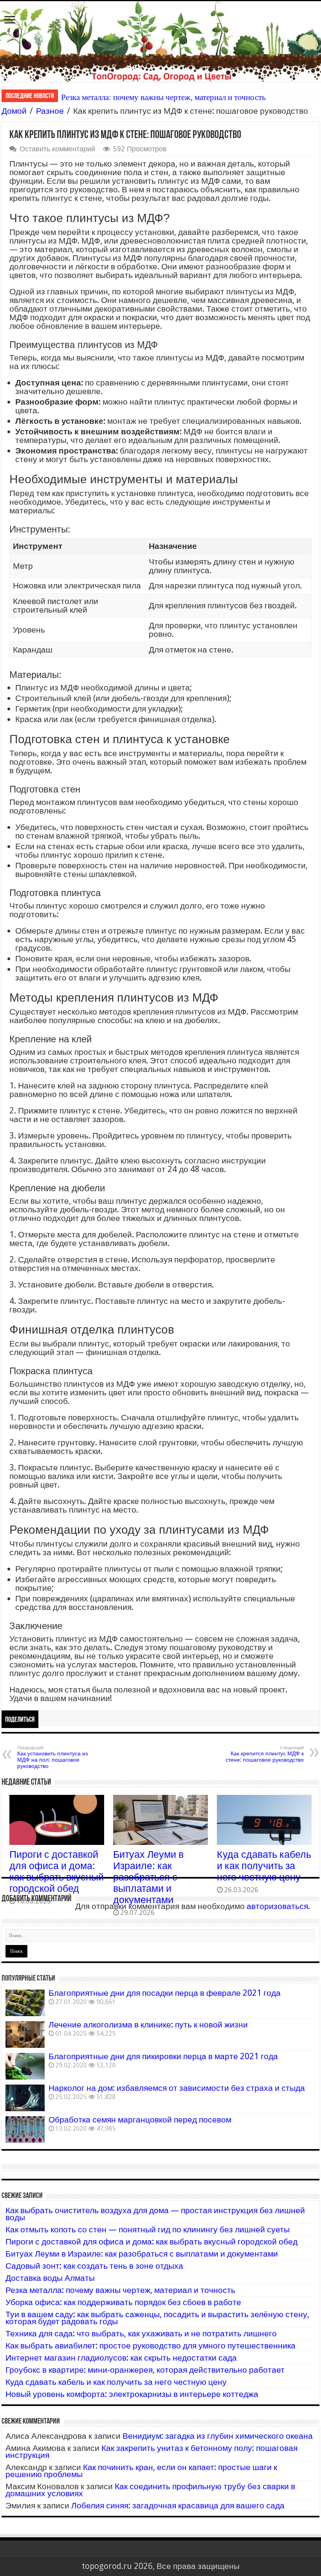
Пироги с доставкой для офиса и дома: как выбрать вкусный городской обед (57, 1871)
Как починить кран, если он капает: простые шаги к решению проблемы (141, 2471)
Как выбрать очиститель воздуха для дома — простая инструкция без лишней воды (155, 2214)
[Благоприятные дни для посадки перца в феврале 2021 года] (25, 2003)
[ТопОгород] (160, 41)
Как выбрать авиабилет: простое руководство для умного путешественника (151, 2346)
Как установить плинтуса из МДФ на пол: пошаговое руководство (52, 1757)
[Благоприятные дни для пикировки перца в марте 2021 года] (25, 2066)
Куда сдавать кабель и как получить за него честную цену (264, 1866)
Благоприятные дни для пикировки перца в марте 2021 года (163, 2056)
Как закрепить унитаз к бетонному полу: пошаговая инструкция (151, 2451)
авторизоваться (277, 1906)
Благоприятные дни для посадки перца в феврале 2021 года (165, 1993)
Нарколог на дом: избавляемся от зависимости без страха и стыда (177, 2088)
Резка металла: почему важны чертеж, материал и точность (163, 97)
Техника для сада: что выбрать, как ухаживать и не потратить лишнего (141, 2333)
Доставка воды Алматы (50, 2278)
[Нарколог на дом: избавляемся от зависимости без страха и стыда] (25, 2098)
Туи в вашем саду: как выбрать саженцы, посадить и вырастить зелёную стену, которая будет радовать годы (157, 2318)
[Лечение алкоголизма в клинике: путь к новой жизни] (25, 2035)
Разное (50, 111)
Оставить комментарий (57, 149)
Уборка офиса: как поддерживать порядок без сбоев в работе (123, 2302)
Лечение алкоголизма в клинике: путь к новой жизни (148, 2025)
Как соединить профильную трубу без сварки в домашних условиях (150, 2490)
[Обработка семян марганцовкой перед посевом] (25, 2130)
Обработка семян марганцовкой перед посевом (140, 2120)
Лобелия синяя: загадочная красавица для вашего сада (178, 2505)
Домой (14, 111)
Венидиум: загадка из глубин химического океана (218, 2436)
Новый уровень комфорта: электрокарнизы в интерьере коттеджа (132, 2394)
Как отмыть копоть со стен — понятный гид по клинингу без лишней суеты (148, 2229)
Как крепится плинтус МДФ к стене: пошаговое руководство (265, 1754)
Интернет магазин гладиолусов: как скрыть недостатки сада (121, 2358)
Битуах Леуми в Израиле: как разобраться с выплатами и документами (148, 1877)
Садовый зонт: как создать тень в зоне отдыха (94, 2266)
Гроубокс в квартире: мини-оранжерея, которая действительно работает (145, 2370)
